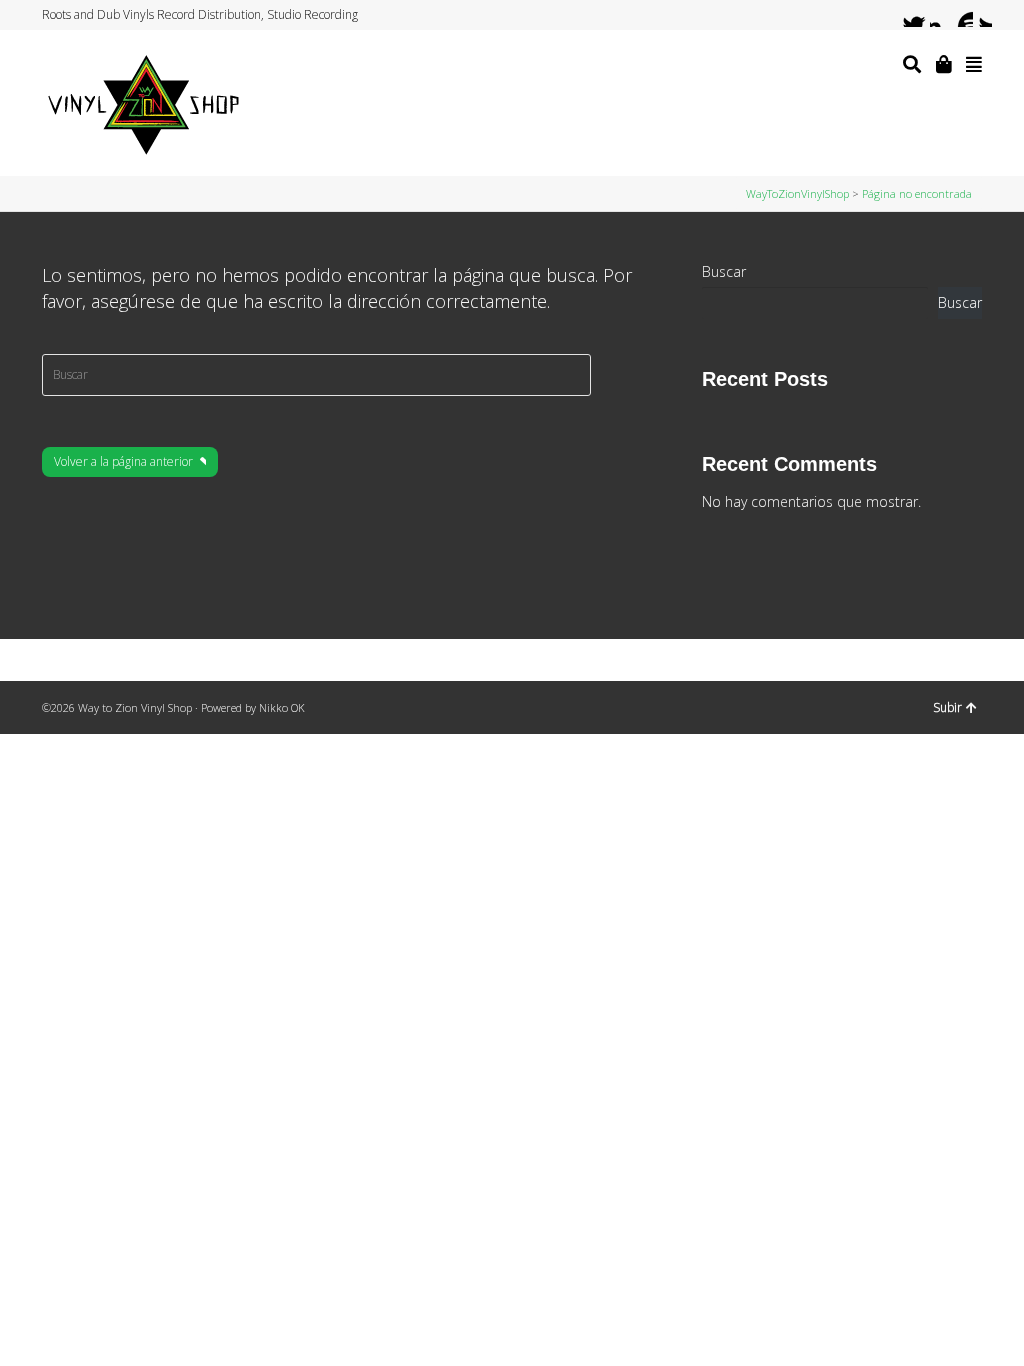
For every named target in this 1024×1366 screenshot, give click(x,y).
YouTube (961, 15)
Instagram (942, 15)
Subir (947, 707)
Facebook (923, 15)
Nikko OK (282, 707)
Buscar (724, 271)
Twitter (904, 15)
